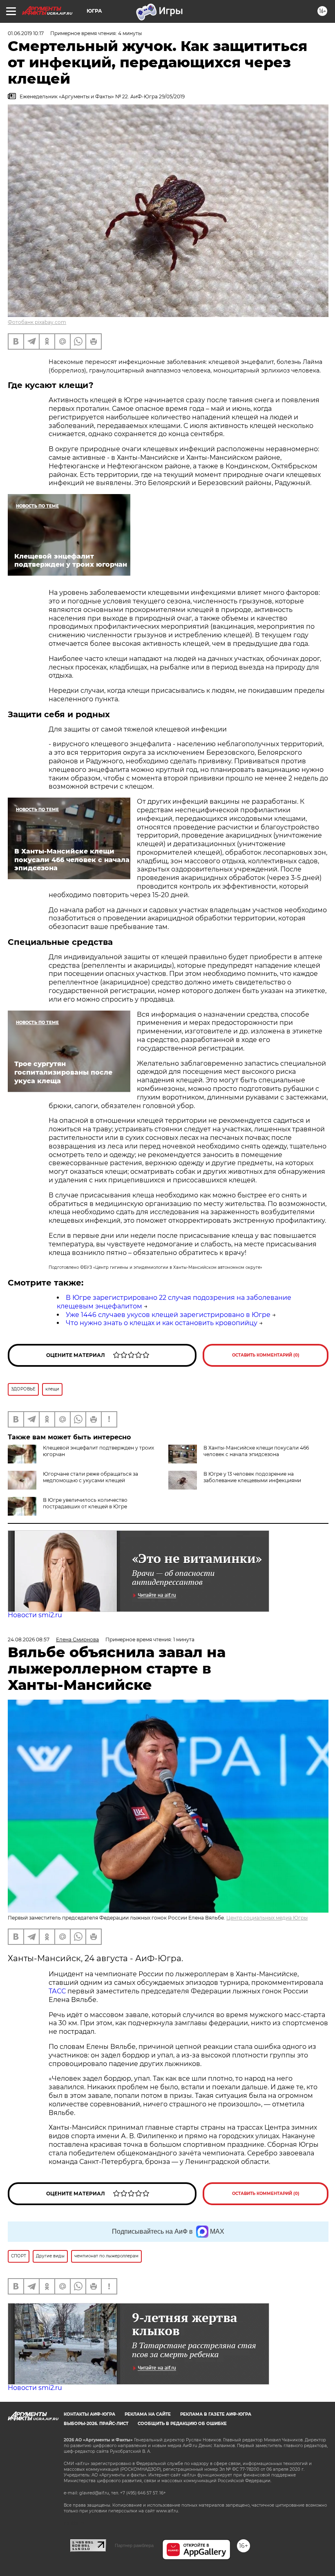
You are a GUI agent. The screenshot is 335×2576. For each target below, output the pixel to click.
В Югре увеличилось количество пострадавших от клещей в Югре (85, 1503)
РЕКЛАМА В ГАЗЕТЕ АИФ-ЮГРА (216, 2414)
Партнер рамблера (134, 2545)
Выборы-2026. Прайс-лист (96, 2424)
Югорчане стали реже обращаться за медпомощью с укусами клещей (90, 1477)
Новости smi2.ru (35, 1615)
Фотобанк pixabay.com (37, 322)
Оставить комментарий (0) (266, 1355)
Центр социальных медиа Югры (267, 1918)
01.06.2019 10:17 (26, 33)
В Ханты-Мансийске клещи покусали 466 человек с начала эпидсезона (256, 1451)
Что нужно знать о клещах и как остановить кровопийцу (162, 1323)
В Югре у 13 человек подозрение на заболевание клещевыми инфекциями (252, 1477)
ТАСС (57, 1991)
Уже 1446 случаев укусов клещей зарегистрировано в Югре (168, 1315)
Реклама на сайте (148, 2414)
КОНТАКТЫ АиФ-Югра (89, 2414)
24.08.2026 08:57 (29, 1639)
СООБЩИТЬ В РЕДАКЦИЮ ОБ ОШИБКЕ (182, 2424)
